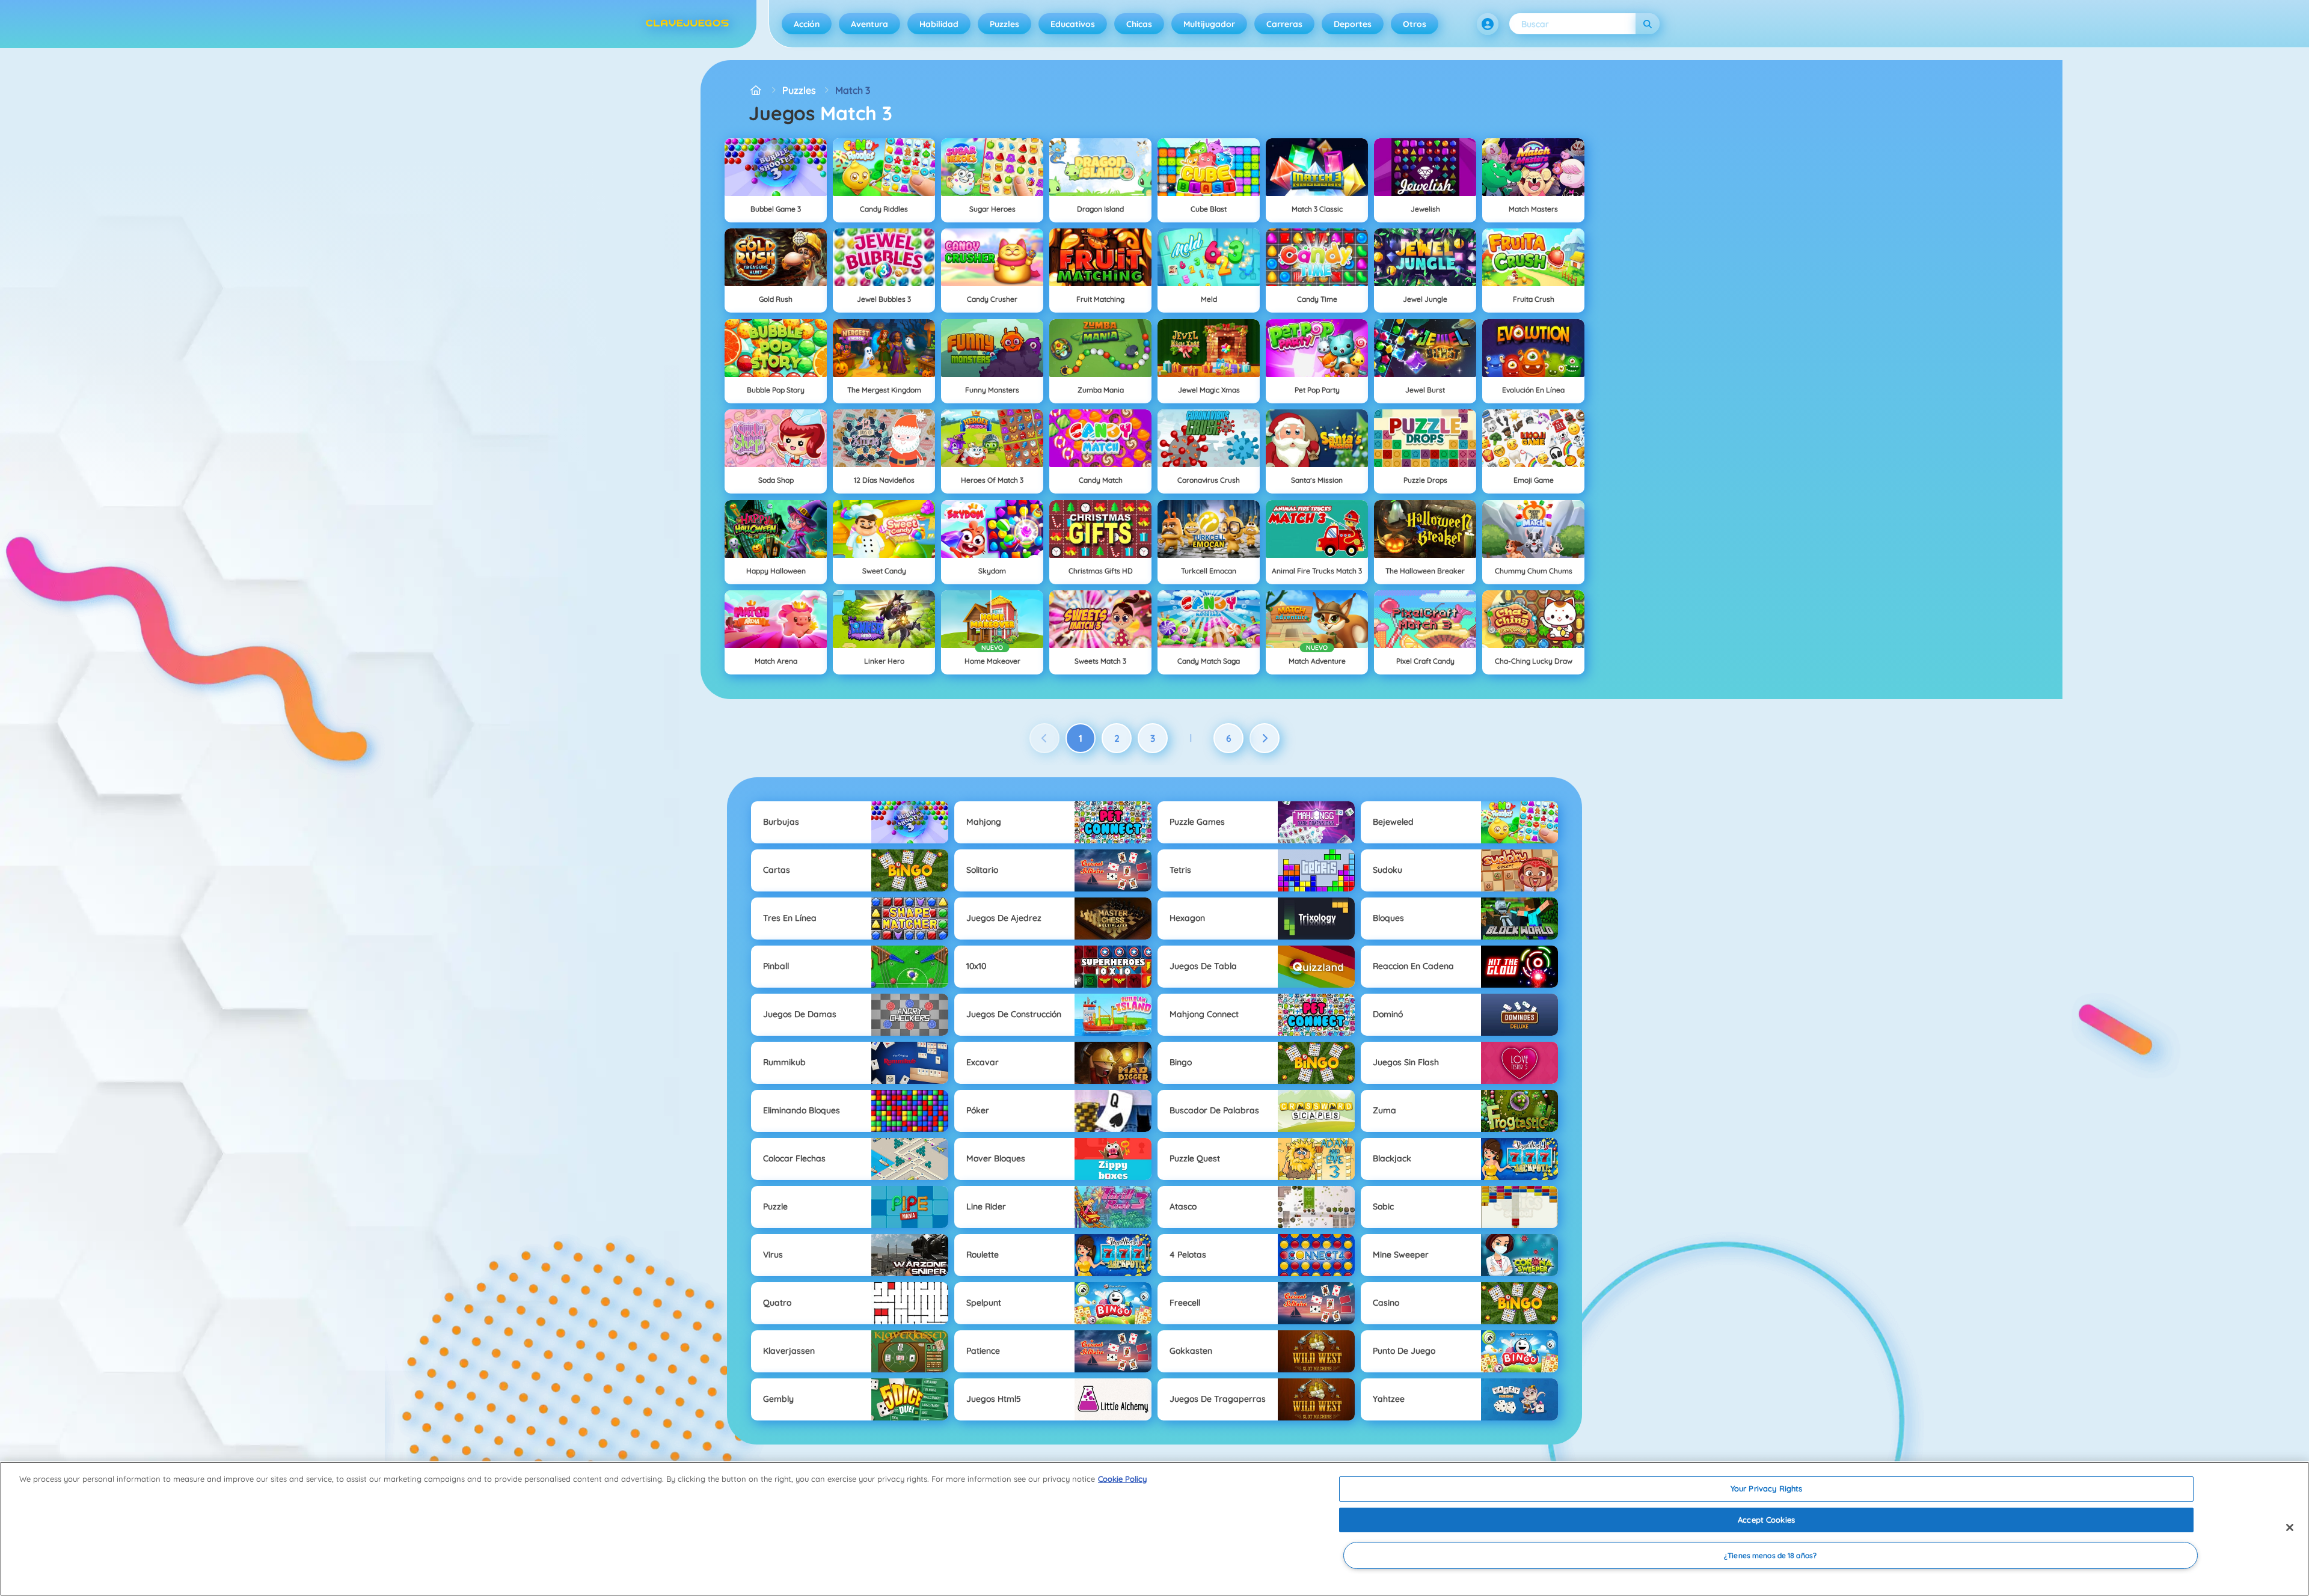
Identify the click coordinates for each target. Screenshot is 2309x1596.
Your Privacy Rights (1766, 1488)
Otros (1415, 24)
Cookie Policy (1122, 1479)
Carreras (1284, 24)
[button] (1488, 24)
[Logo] (687, 24)
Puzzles (1004, 24)
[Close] (2290, 1527)
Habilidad (939, 24)
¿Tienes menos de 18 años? (1770, 1555)
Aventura (869, 24)
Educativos (1073, 24)
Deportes (1353, 24)
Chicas (1139, 24)
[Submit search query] (1648, 24)
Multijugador (1209, 24)
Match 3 (853, 90)
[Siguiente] (1265, 738)
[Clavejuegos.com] (756, 90)
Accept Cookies (1766, 1520)
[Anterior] (1044, 738)
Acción (807, 24)
